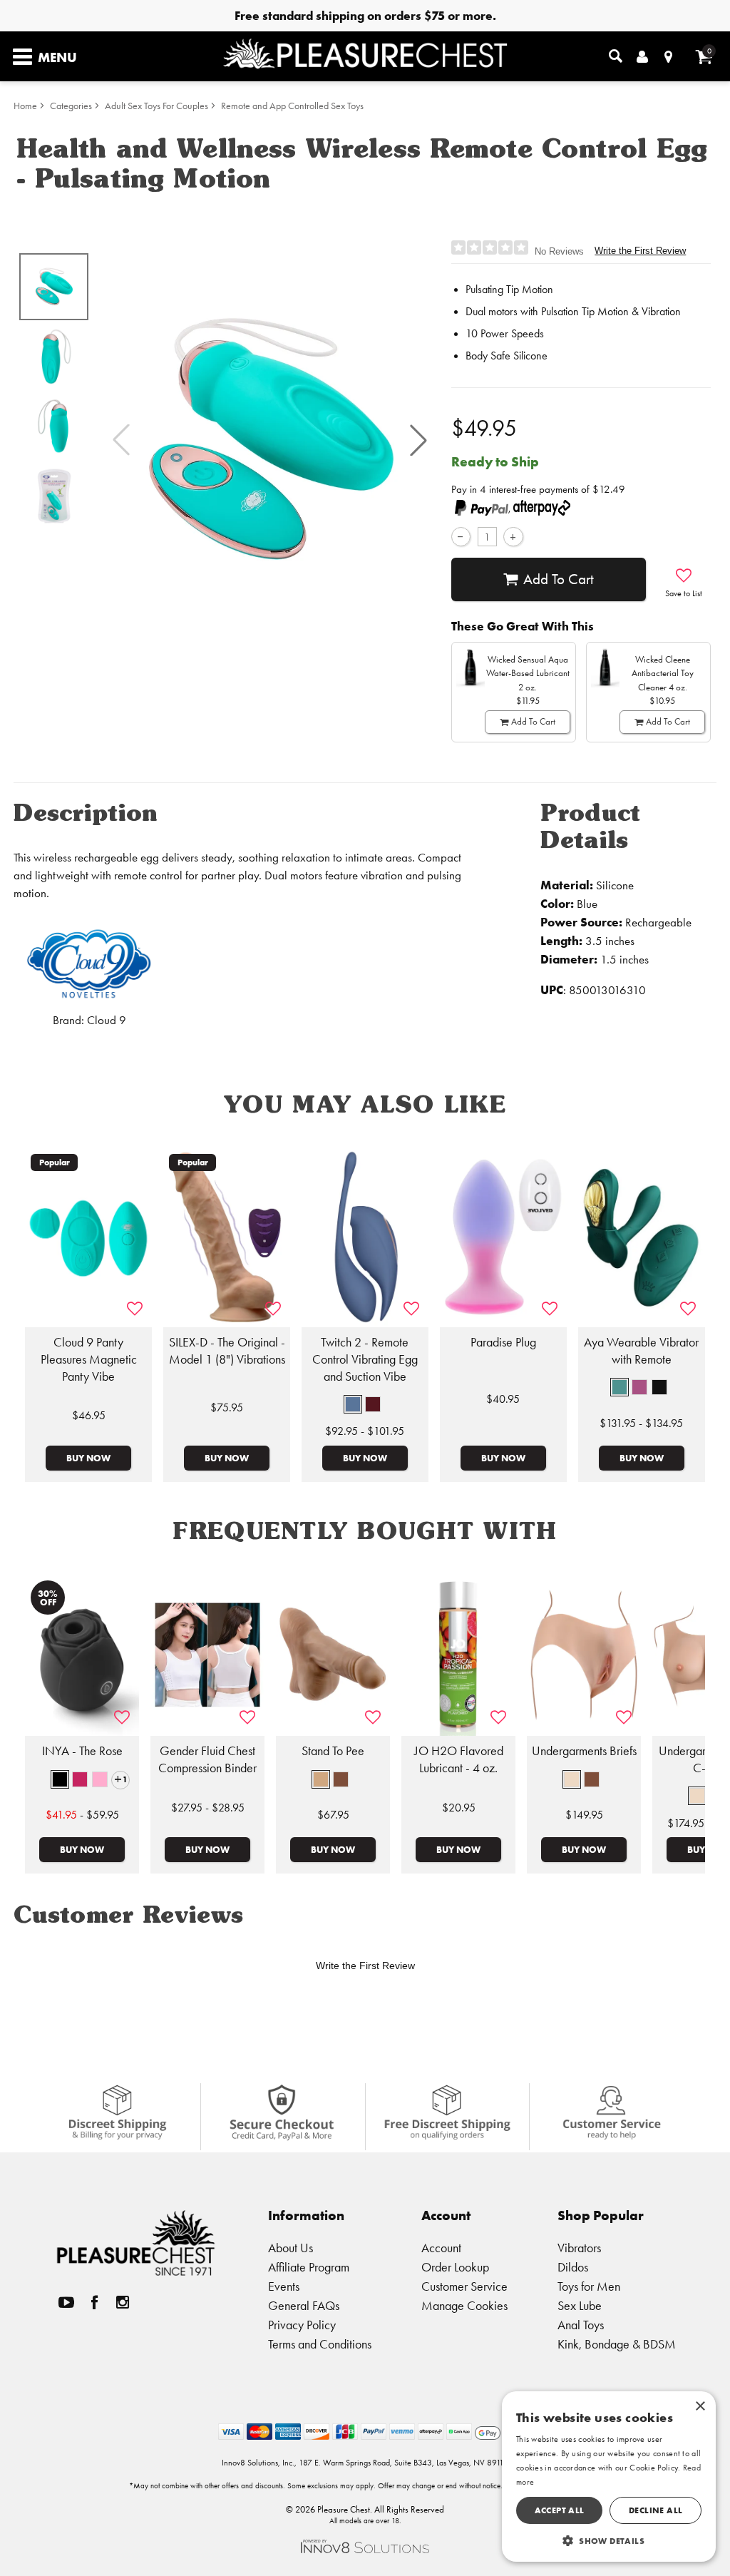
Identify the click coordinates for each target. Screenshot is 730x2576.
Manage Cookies (464, 2305)
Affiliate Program (309, 2267)
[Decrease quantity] (461, 537)
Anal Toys (581, 2325)
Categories (71, 106)
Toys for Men (589, 2286)
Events (284, 2286)
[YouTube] (66, 2302)
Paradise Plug (503, 1342)
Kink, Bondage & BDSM (617, 2344)
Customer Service (464, 2286)
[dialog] (609, 2477)
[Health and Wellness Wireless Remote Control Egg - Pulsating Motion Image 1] (270, 440)
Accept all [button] (560, 2510)
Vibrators (579, 2248)
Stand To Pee (333, 1751)
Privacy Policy (302, 2325)
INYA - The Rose (82, 1751)
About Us (291, 2248)
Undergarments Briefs (584, 1751)
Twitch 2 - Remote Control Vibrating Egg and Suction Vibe (365, 1359)
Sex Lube (580, 2305)
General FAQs (304, 2305)
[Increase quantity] (513, 537)
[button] (418, 440)
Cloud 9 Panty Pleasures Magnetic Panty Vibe (89, 1359)
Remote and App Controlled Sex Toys (292, 106)
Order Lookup (455, 2267)
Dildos (573, 2267)
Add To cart (559, 579)
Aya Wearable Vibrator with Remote (641, 1351)
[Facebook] (94, 2302)
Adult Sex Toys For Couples (156, 106)
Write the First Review (640, 251)
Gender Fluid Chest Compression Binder (207, 1759)
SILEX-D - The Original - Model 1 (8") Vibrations (227, 1351)
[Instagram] (123, 2302)
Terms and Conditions (320, 2344)
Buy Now (88, 1458)
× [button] (700, 2407)
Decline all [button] (656, 2510)
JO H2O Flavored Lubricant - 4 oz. (459, 1759)
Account (441, 2248)
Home (25, 106)
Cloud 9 (107, 1020)
